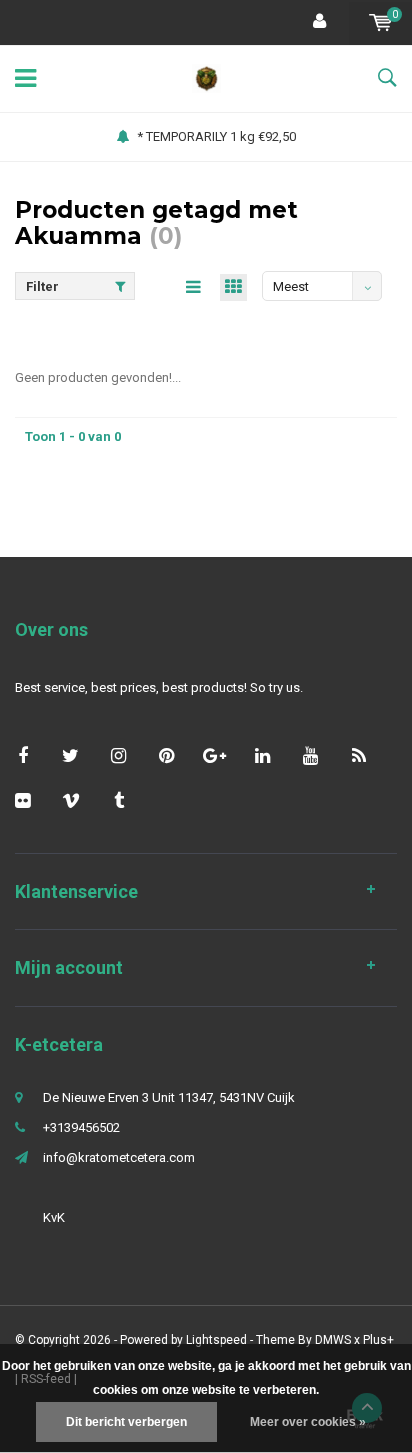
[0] (380, 22)
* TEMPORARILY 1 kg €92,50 (216, 136)
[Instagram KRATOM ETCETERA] (118, 755)
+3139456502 (81, 1127)
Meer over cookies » (308, 1422)
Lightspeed (216, 1340)
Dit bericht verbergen (126, 1422)
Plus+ (378, 1340)
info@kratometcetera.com (119, 1157)
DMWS (333, 1340)
